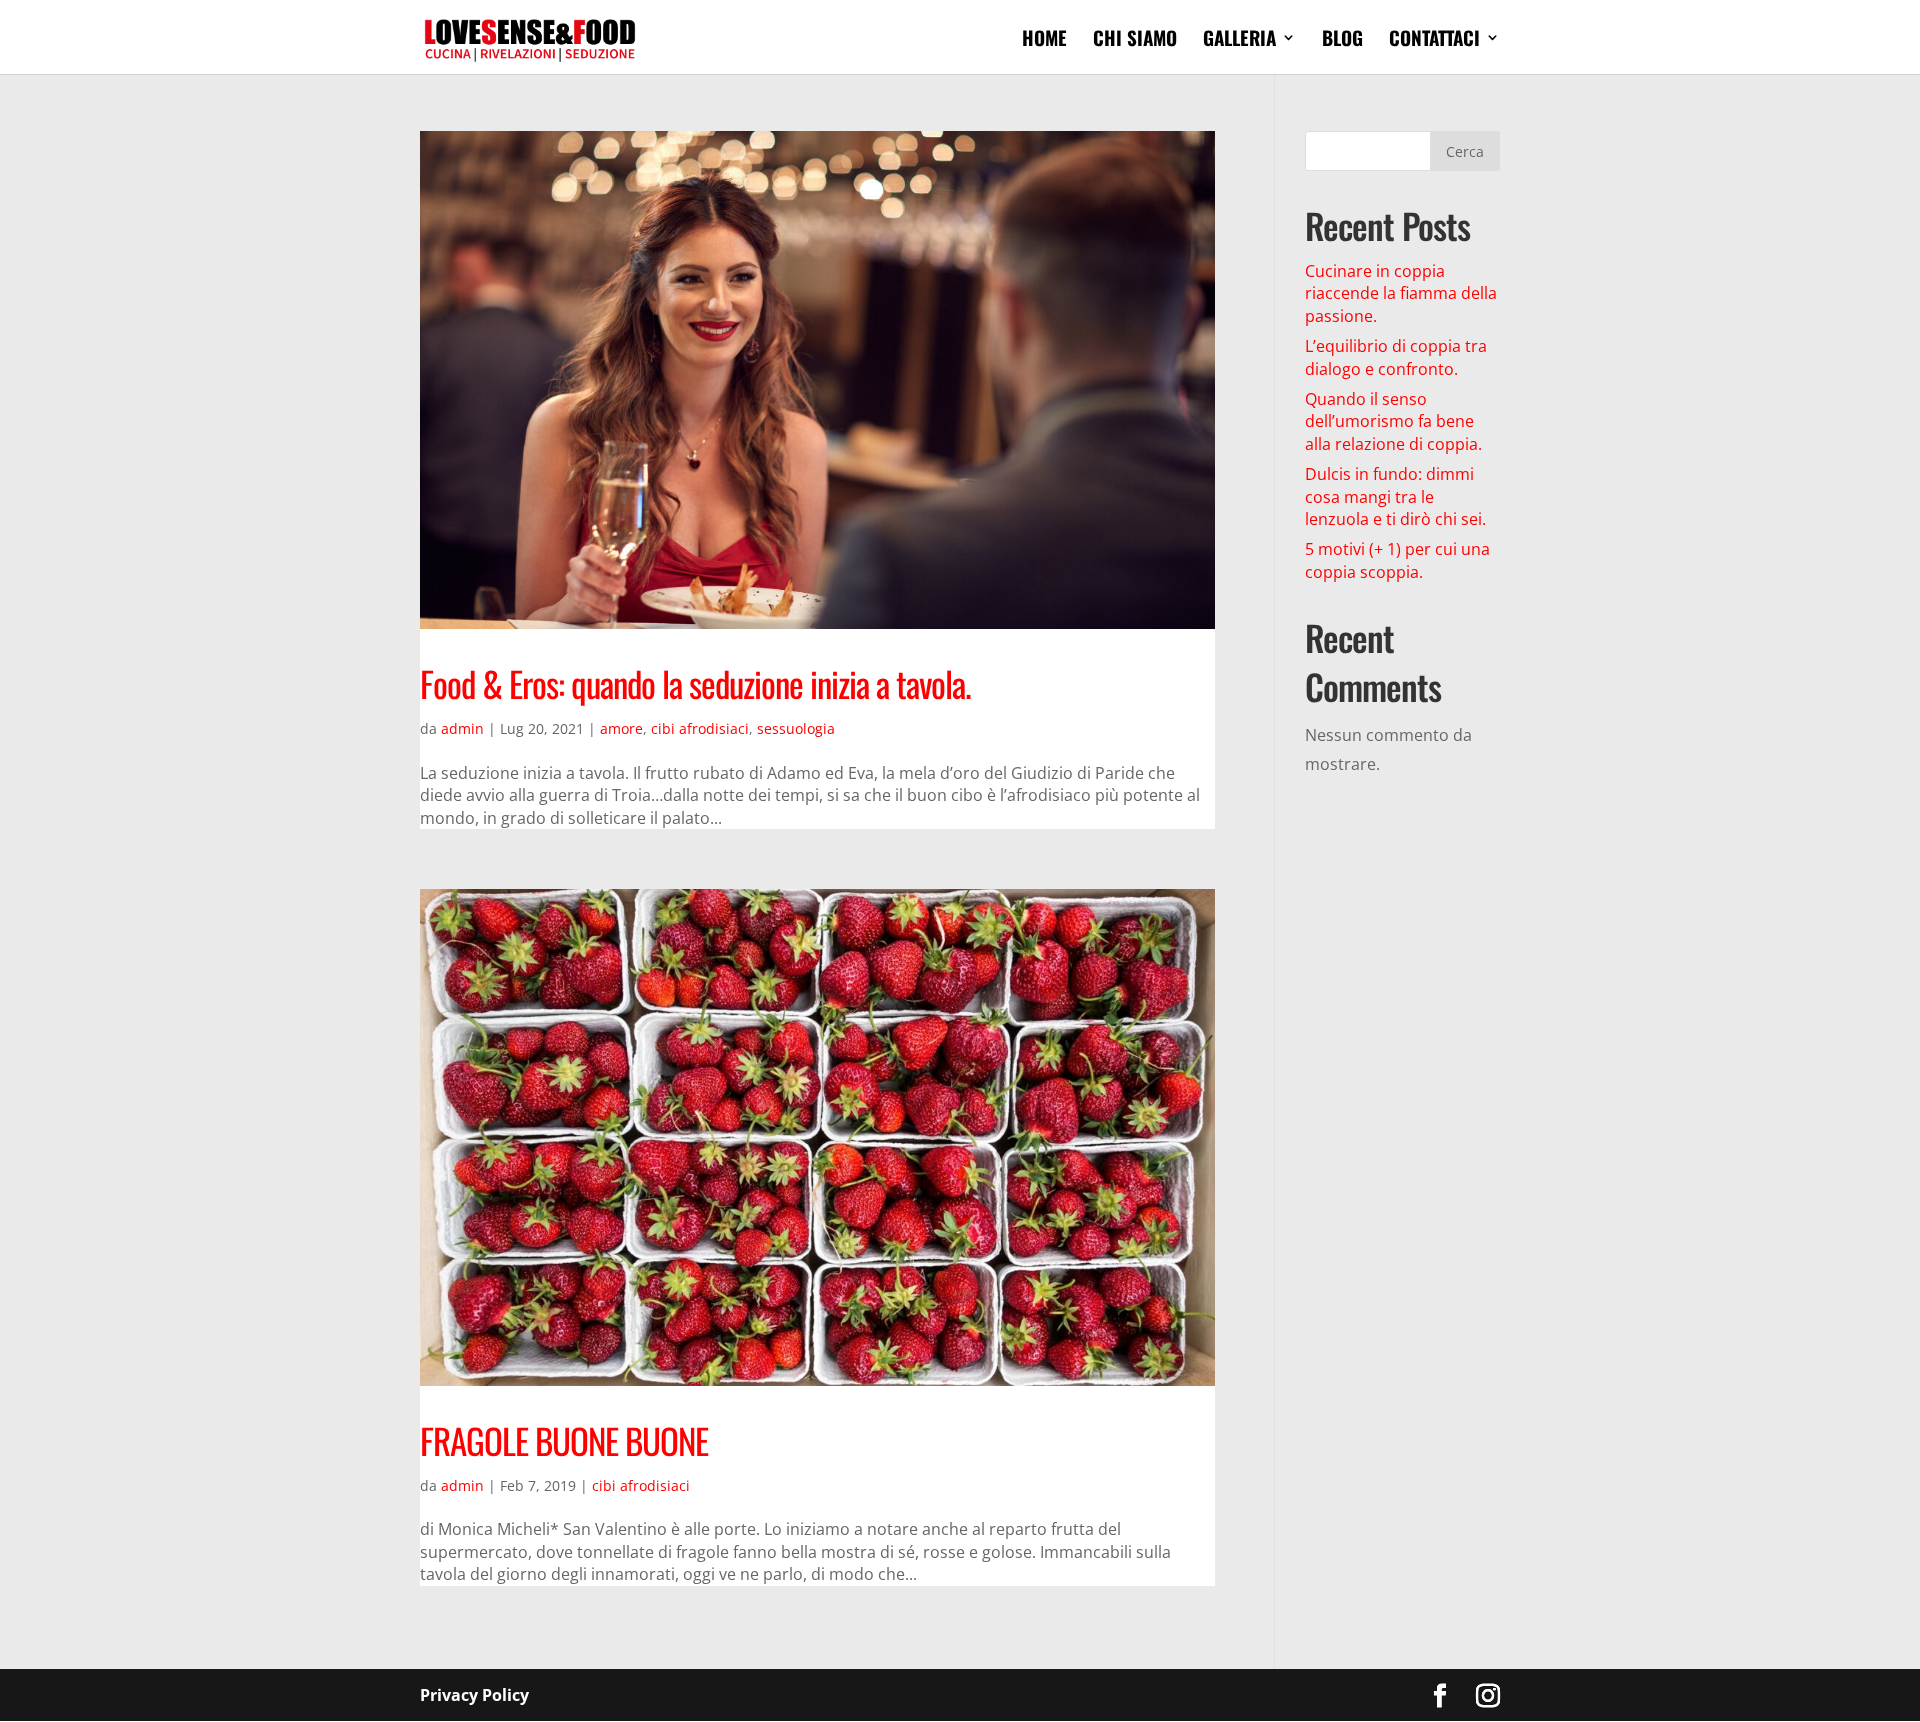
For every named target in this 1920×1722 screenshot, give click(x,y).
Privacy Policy (474, 1695)
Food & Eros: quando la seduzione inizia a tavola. (695, 683)
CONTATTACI (1434, 40)
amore (621, 728)
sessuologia (796, 728)
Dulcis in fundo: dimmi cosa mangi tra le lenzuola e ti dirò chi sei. (1395, 496)
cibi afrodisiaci (700, 728)
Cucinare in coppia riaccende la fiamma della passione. (1401, 293)
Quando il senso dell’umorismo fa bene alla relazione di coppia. (1393, 421)
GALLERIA (1239, 40)
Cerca (1465, 151)
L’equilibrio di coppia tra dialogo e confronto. (1396, 357)
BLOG (1342, 40)
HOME (1044, 40)
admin (462, 728)
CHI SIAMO (1135, 40)
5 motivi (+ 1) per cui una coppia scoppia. (1397, 560)
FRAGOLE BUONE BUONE (564, 1440)
